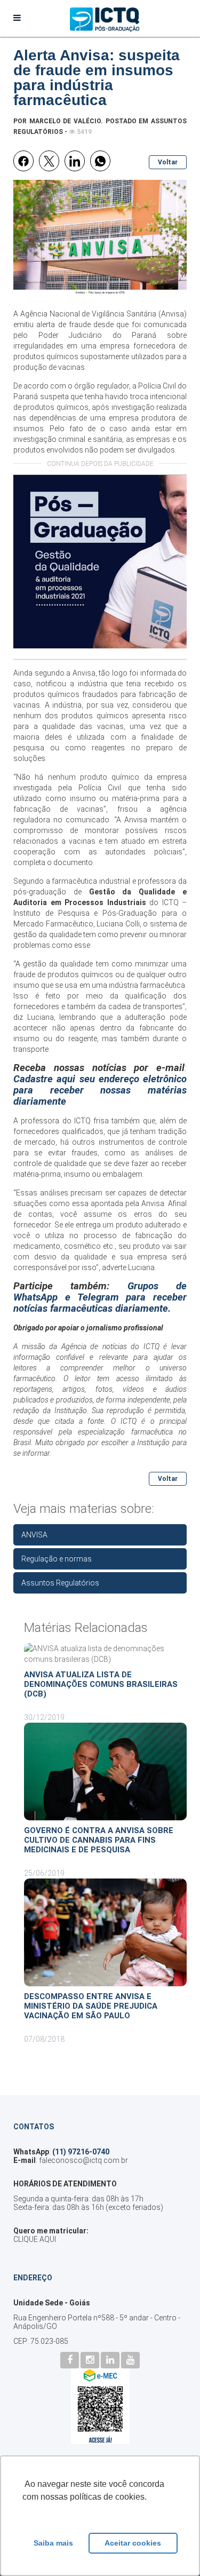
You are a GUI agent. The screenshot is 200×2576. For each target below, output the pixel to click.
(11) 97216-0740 (81, 2152)
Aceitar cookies (133, 2543)
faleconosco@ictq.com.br (83, 2160)
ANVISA (34, 1535)
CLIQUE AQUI (35, 2239)
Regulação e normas (57, 1559)
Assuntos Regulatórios (60, 1583)
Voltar (168, 162)
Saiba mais (53, 2543)
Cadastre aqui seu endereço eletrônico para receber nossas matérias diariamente (100, 1090)
